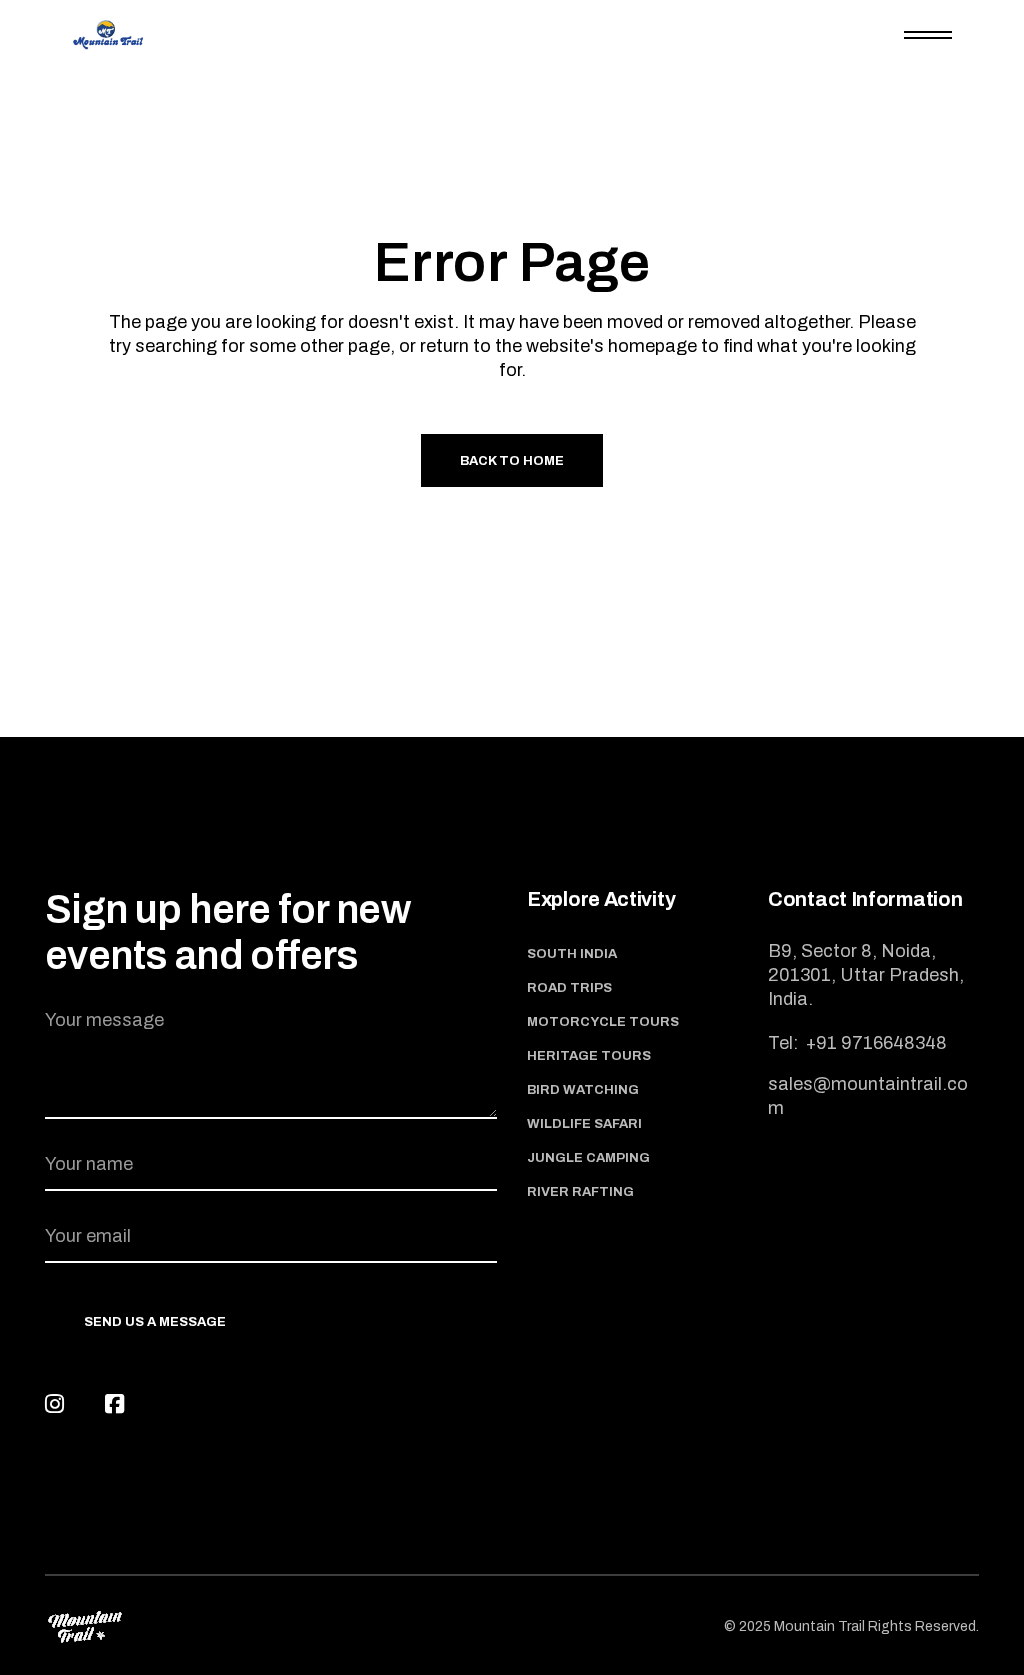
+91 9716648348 (874, 1043)
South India (572, 954)
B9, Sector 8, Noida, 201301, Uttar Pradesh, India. (866, 975)
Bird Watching (583, 1090)
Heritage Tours (589, 1056)
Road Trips (569, 988)
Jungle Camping (588, 1158)
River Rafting (580, 1192)
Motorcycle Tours (603, 1022)
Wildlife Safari (584, 1124)
